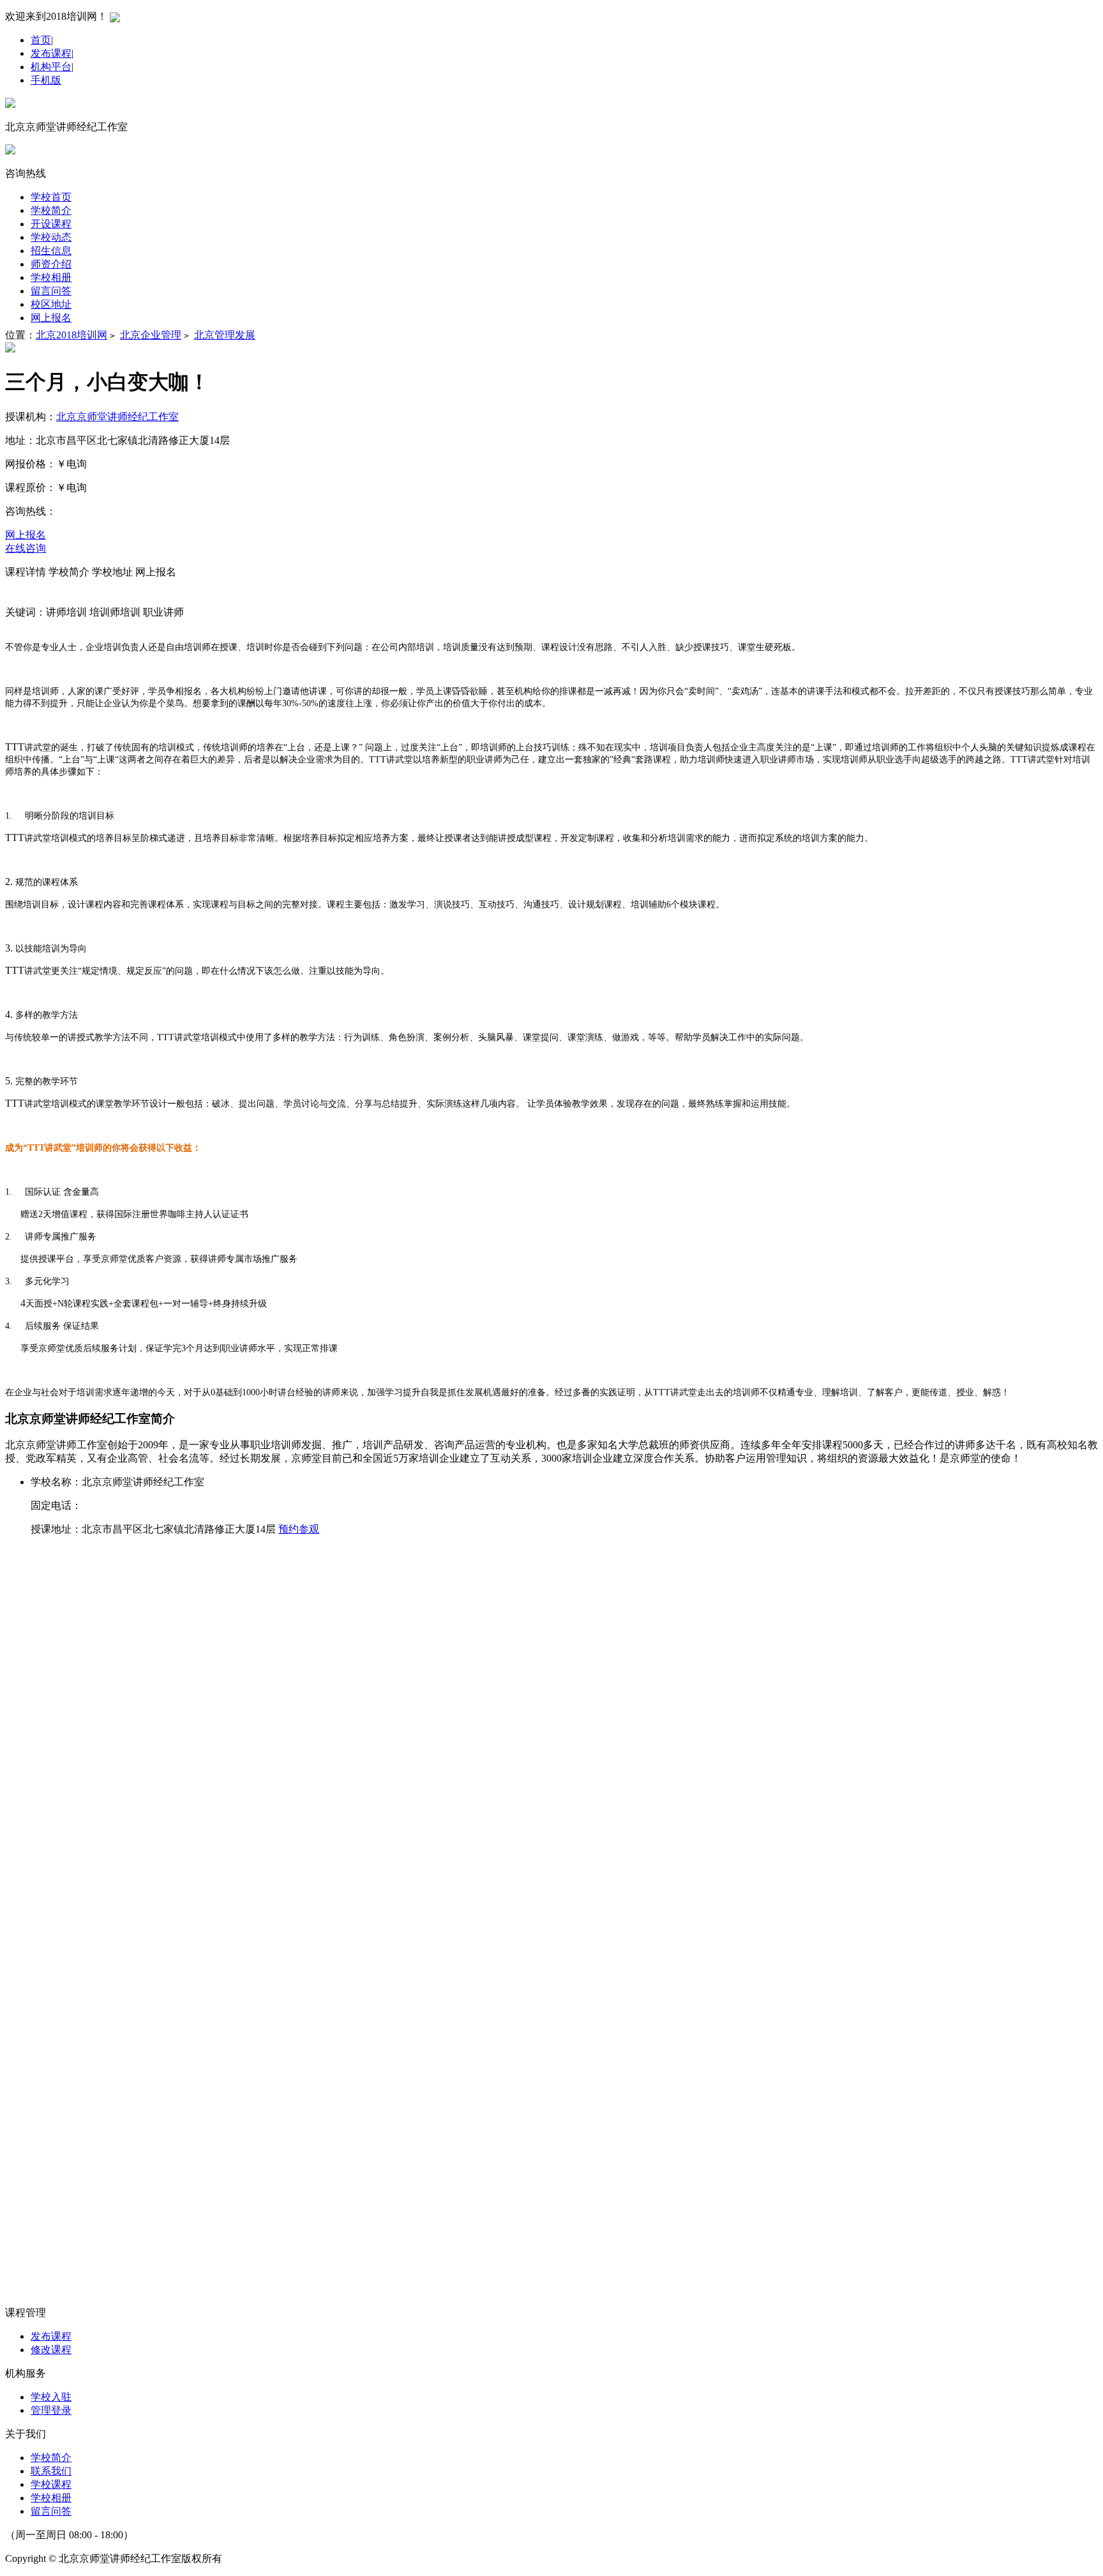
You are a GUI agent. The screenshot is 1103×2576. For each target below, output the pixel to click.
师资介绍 (51, 264)
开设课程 (51, 224)
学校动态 (51, 237)
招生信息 (51, 251)
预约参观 (299, 1529)
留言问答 (51, 291)
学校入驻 (51, 2397)
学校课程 (51, 2484)
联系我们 (51, 2471)
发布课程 (51, 53)
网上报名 (51, 318)
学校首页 (51, 197)
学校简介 (51, 210)
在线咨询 (26, 548)
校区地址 (51, 304)
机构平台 (51, 67)
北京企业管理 (151, 335)
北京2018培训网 (71, 335)
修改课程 (51, 2350)
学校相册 (51, 277)
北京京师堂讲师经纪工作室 (117, 417)
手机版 (46, 80)
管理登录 (51, 2410)
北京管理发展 (225, 335)
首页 (41, 40)
